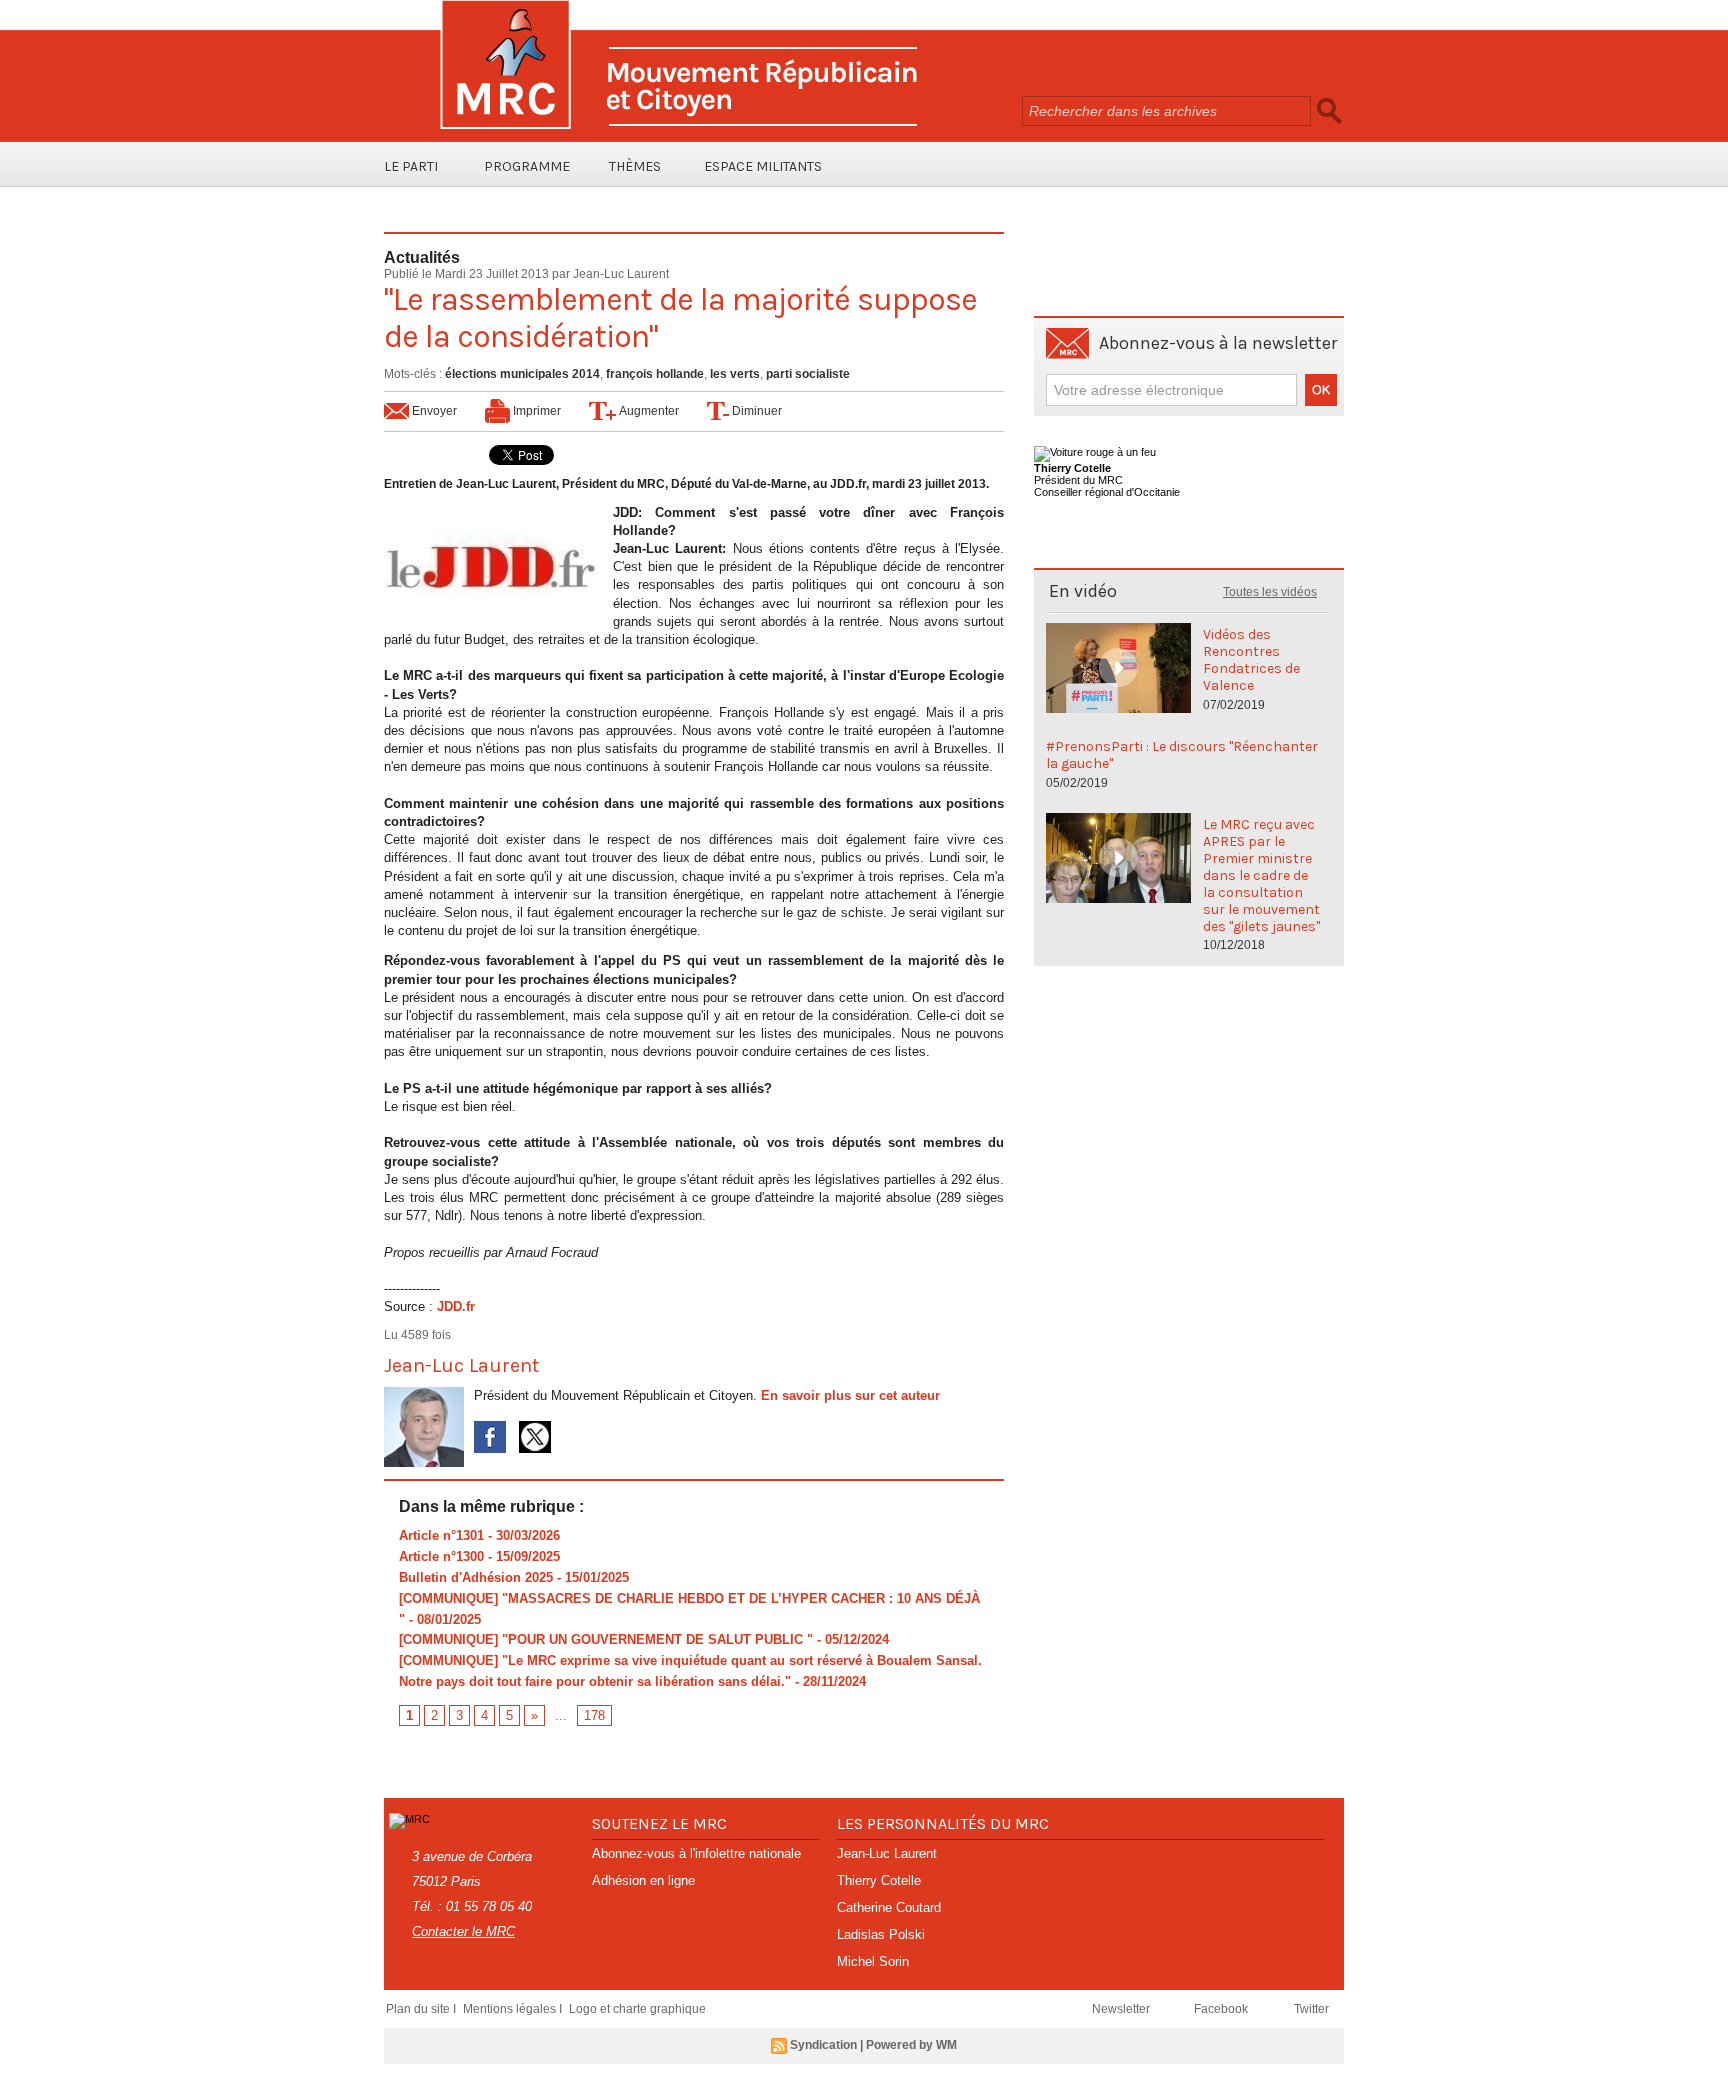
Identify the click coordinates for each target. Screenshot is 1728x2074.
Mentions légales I (514, 2009)
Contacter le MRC (463, 1931)
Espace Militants (763, 166)
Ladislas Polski (881, 1934)
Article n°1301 (441, 1535)
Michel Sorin (873, 1961)
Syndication (823, 2045)
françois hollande (655, 374)
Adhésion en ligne (643, 1880)
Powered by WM (911, 2045)
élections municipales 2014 (522, 374)
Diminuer (755, 411)
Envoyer (433, 411)
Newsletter (1122, 2009)
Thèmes (635, 166)
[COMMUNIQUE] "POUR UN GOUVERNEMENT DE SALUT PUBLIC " (606, 1639)
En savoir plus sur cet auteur (850, 1395)
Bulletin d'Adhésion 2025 (476, 1577)
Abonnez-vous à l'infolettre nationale (696, 1853)
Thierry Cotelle (879, 1880)
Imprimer (535, 411)
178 (594, 1715)
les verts (735, 374)
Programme (527, 166)
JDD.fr (456, 1306)
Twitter (1311, 2009)
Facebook (1222, 2009)
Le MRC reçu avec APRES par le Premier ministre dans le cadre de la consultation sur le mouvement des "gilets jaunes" (1261, 875)
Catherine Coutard (889, 1907)
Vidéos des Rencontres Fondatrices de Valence (1251, 660)
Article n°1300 (441, 1556)
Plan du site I (422, 2009)
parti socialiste (808, 374)
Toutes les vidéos (1270, 592)
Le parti (411, 166)
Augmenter (647, 411)
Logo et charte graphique (637, 2009)
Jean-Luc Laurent (621, 274)
